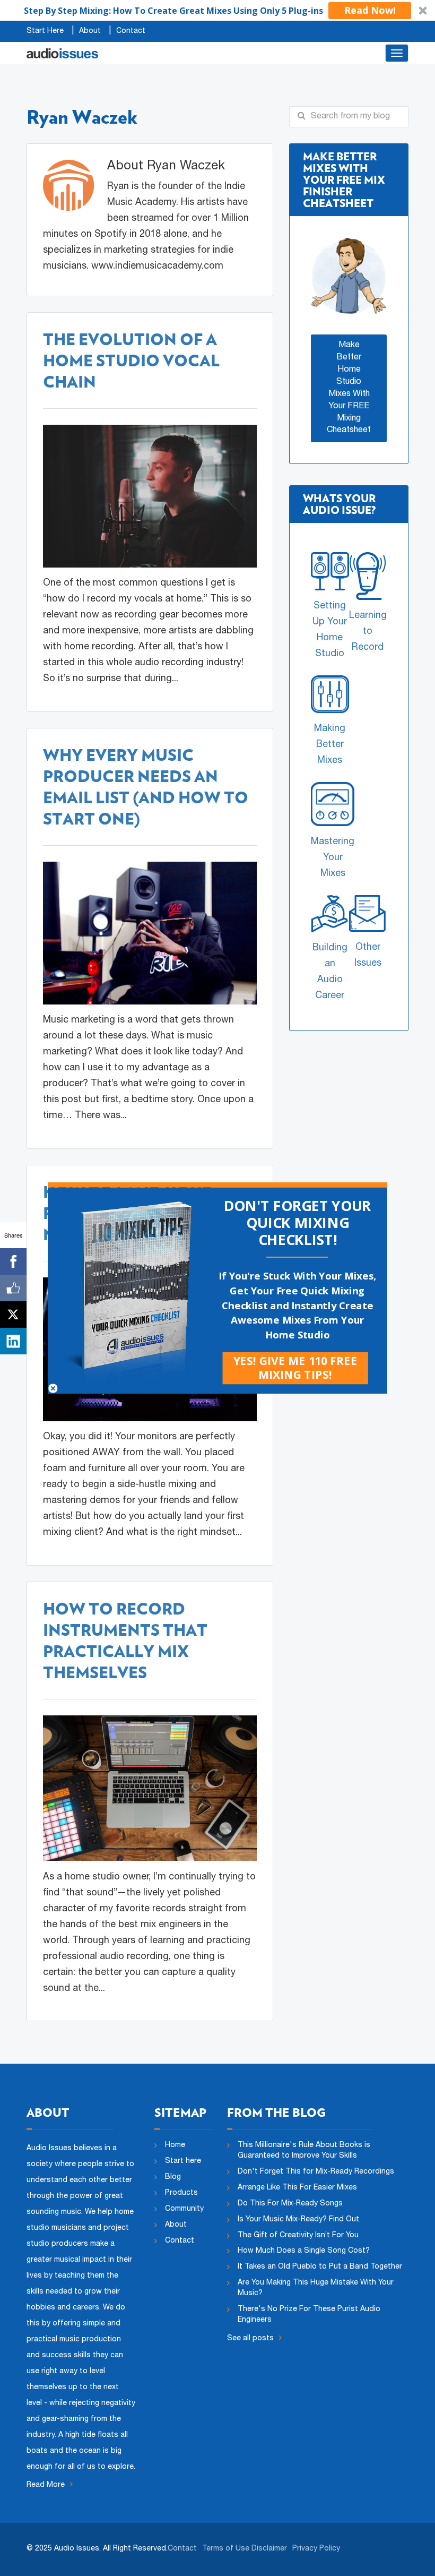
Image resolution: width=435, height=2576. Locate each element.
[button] (297, 1223)
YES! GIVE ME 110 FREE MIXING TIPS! (295, 1368)
